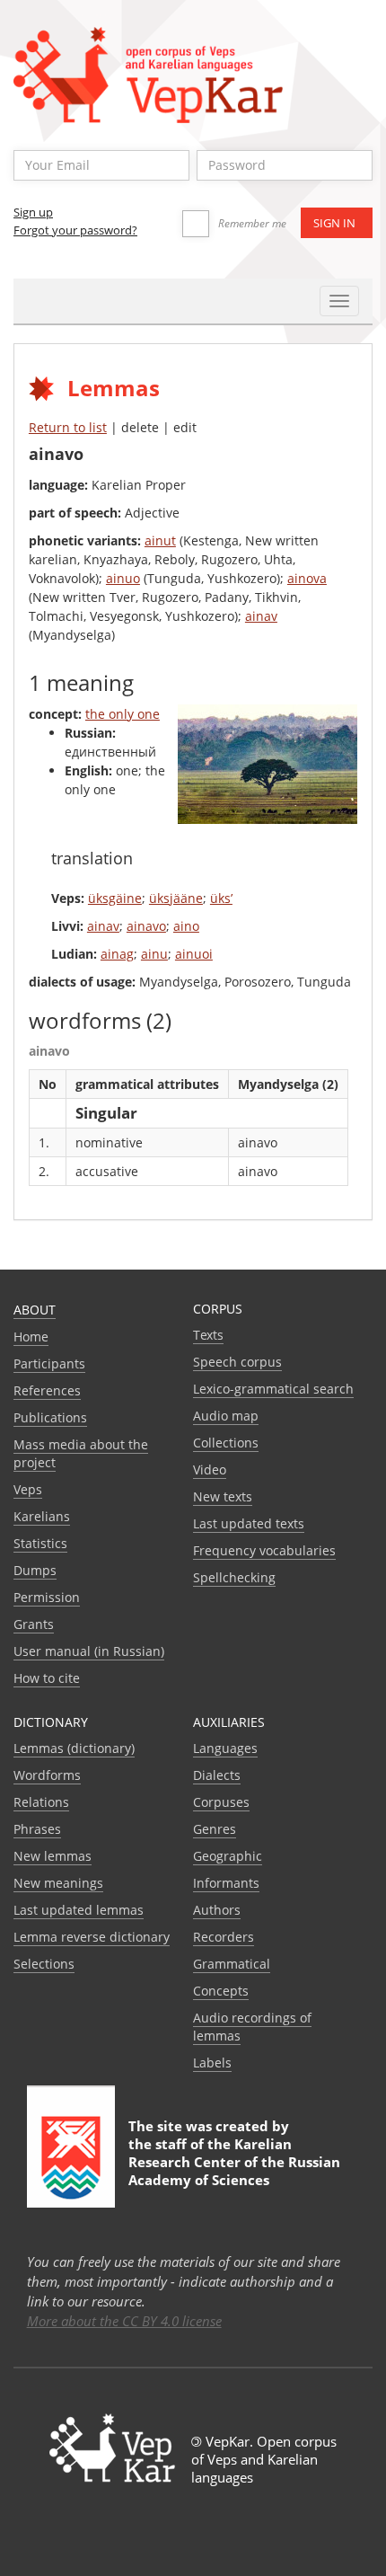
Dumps (35, 1570)
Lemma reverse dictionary (92, 1937)
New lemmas (53, 1856)
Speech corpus (237, 1362)
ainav (261, 616)
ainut (160, 540)
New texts (223, 1496)
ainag (117, 954)
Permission (47, 1597)
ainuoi (194, 954)
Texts (208, 1335)
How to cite (47, 1678)
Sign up (33, 212)
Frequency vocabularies (264, 1550)
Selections (44, 1964)
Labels (212, 2063)
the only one (123, 714)
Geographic (228, 1856)
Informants (226, 1883)
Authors (217, 1910)
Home (31, 1337)
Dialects (217, 1775)
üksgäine (115, 898)
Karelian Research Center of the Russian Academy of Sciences (234, 2162)
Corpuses (221, 1802)
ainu (154, 954)
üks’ (221, 898)
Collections (226, 1443)
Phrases (37, 1829)
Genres (215, 1829)
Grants (34, 1624)
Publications (50, 1417)
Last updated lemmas (79, 1910)
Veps (28, 1489)
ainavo (146, 926)
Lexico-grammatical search (273, 1389)
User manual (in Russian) (89, 1651)
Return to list (68, 427)
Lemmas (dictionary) (74, 1748)
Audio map (226, 1416)
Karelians (42, 1516)
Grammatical (232, 1964)
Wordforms (47, 1775)
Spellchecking (234, 1577)
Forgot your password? (75, 230)
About (35, 1310)
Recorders (224, 1937)
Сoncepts (221, 1991)
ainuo (123, 578)
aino (186, 926)
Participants (49, 1363)
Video (210, 1469)
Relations (41, 1802)
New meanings (58, 1883)
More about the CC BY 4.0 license (124, 2321)
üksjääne (176, 898)
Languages (225, 1748)
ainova (307, 578)
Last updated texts (249, 1523)
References (47, 1390)
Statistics (40, 1543)
